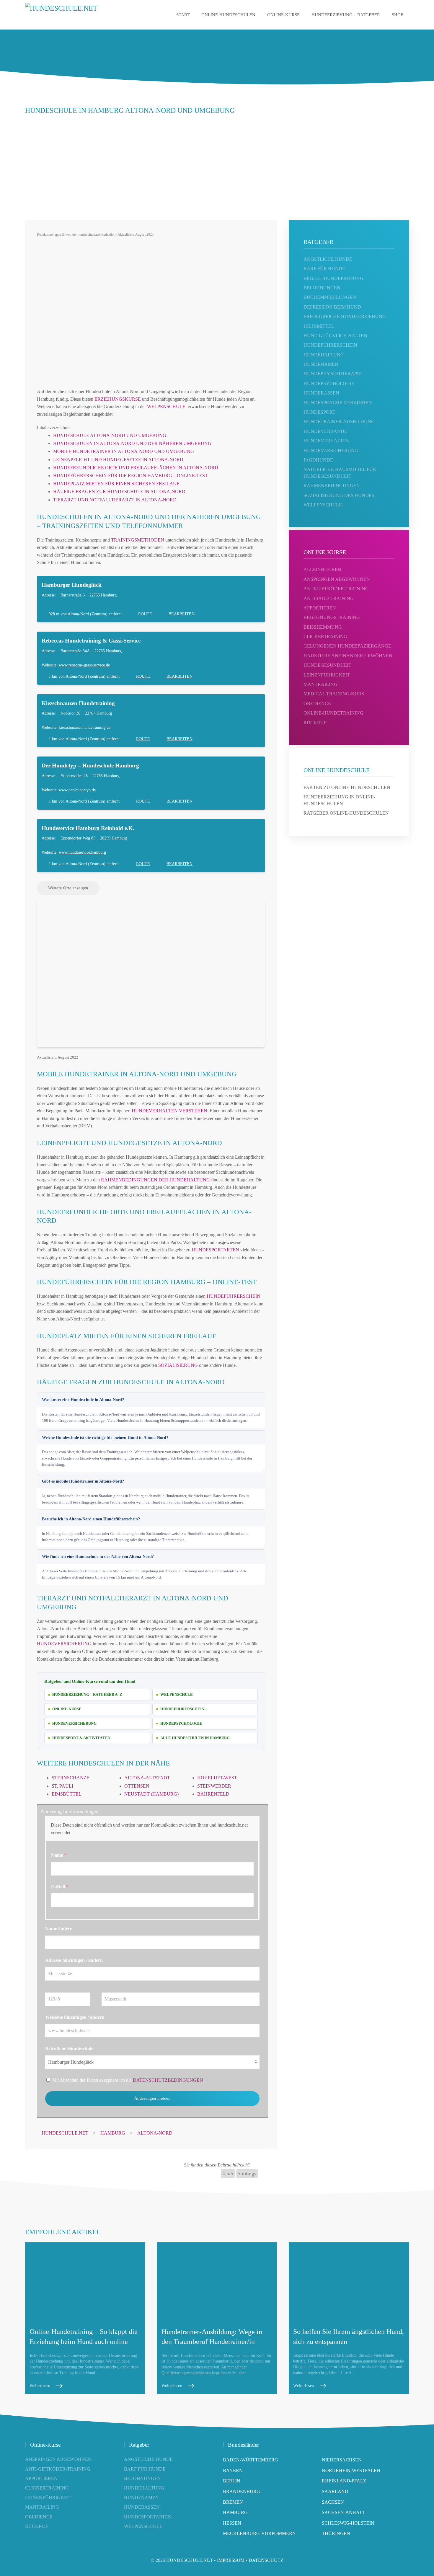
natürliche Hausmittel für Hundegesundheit (340, 473)
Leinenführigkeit (327, 675)
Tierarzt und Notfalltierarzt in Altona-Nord (115, 500)
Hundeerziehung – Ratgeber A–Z (87, 1694)
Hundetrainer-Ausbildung (339, 422)
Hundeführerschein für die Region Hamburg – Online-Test (130, 476)
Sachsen (333, 2502)
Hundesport (319, 412)
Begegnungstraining (332, 617)
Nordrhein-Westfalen (351, 2470)
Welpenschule (166, 406)
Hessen (232, 2523)
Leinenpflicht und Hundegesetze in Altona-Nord (118, 460)
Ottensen (137, 1786)
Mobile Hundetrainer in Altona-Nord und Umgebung (124, 451)
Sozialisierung (178, 1365)
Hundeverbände (325, 431)
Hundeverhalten (327, 441)
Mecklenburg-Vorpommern (259, 2533)
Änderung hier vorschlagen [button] (70, 1812)
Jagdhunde (318, 460)
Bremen (233, 2502)
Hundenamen (321, 364)
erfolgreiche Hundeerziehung (345, 316)
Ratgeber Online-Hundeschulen (346, 813)
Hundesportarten (215, 1250)
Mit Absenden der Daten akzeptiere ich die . (128, 2080)
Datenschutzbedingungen (168, 2080)
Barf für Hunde (324, 269)
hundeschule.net (190, 2560)
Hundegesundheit (327, 665)
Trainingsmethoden (138, 540)
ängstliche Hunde (328, 259)
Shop (397, 15)
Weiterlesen (40, 2386)
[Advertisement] (217, 164)
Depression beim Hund (332, 307)
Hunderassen (321, 393)
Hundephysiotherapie (332, 374)
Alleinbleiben (322, 569)
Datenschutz (266, 2560)
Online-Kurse (283, 15)
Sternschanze (71, 1778)
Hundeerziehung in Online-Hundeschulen (339, 800)
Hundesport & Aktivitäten (81, 1738)
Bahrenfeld (213, 1794)
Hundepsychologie (181, 1723)
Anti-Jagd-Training (329, 598)
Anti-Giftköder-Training (336, 589)
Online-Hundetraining (333, 713)
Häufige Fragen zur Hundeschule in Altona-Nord (119, 491)
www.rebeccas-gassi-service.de (84, 665)
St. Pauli (62, 1786)
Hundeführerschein (234, 1296)
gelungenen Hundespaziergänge (347, 646)
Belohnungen (322, 288)
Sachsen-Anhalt (344, 2512)
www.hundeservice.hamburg (82, 852)
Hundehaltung (324, 355)
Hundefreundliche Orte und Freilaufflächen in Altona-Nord (136, 468)
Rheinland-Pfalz (344, 2481)
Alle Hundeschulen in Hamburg (195, 1738)
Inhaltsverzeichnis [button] (54, 427)
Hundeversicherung (64, 1644)
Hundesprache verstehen (338, 403)
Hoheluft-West (217, 1778)
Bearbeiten (182, 614)
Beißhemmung (323, 627)
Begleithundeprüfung (333, 278)
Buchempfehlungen (330, 297)
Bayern (233, 2470)
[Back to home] (74, 15)
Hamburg (235, 2512)
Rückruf (315, 723)
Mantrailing (320, 684)
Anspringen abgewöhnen (337, 579)
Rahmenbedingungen (332, 486)
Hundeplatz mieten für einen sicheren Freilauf (116, 484)
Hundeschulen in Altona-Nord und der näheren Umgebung (132, 443)
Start (183, 15)
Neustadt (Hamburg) (151, 1794)
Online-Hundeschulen (228, 15)
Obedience (317, 703)
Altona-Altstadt (147, 1778)
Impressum (231, 2560)
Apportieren (320, 608)
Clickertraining (325, 636)
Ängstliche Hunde (148, 2459)
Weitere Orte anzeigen (68, 888)
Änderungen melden (152, 2098)
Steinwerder (214, 1786)
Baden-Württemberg (251, 2460)
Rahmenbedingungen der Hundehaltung (155, 1180)
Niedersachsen (342, 2460)
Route (145, 614)
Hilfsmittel (319, 326)
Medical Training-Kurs (334, 694)
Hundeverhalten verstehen (169, 1111)
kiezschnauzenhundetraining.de (85, 727)
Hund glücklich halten (335, 336)
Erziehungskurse (118, 399)
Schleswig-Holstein (348, 2523)
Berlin (232, 2481)
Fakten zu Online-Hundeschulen (347, 787)
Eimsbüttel (67, 1794)
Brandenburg (242, 2491)
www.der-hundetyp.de (77, 790)
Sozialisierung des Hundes (339, 495)
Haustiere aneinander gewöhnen (348, 656)
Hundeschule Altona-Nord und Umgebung (110, 435)
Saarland (335, 2491)
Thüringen (336, 2533)
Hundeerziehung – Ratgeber (346, 15)
